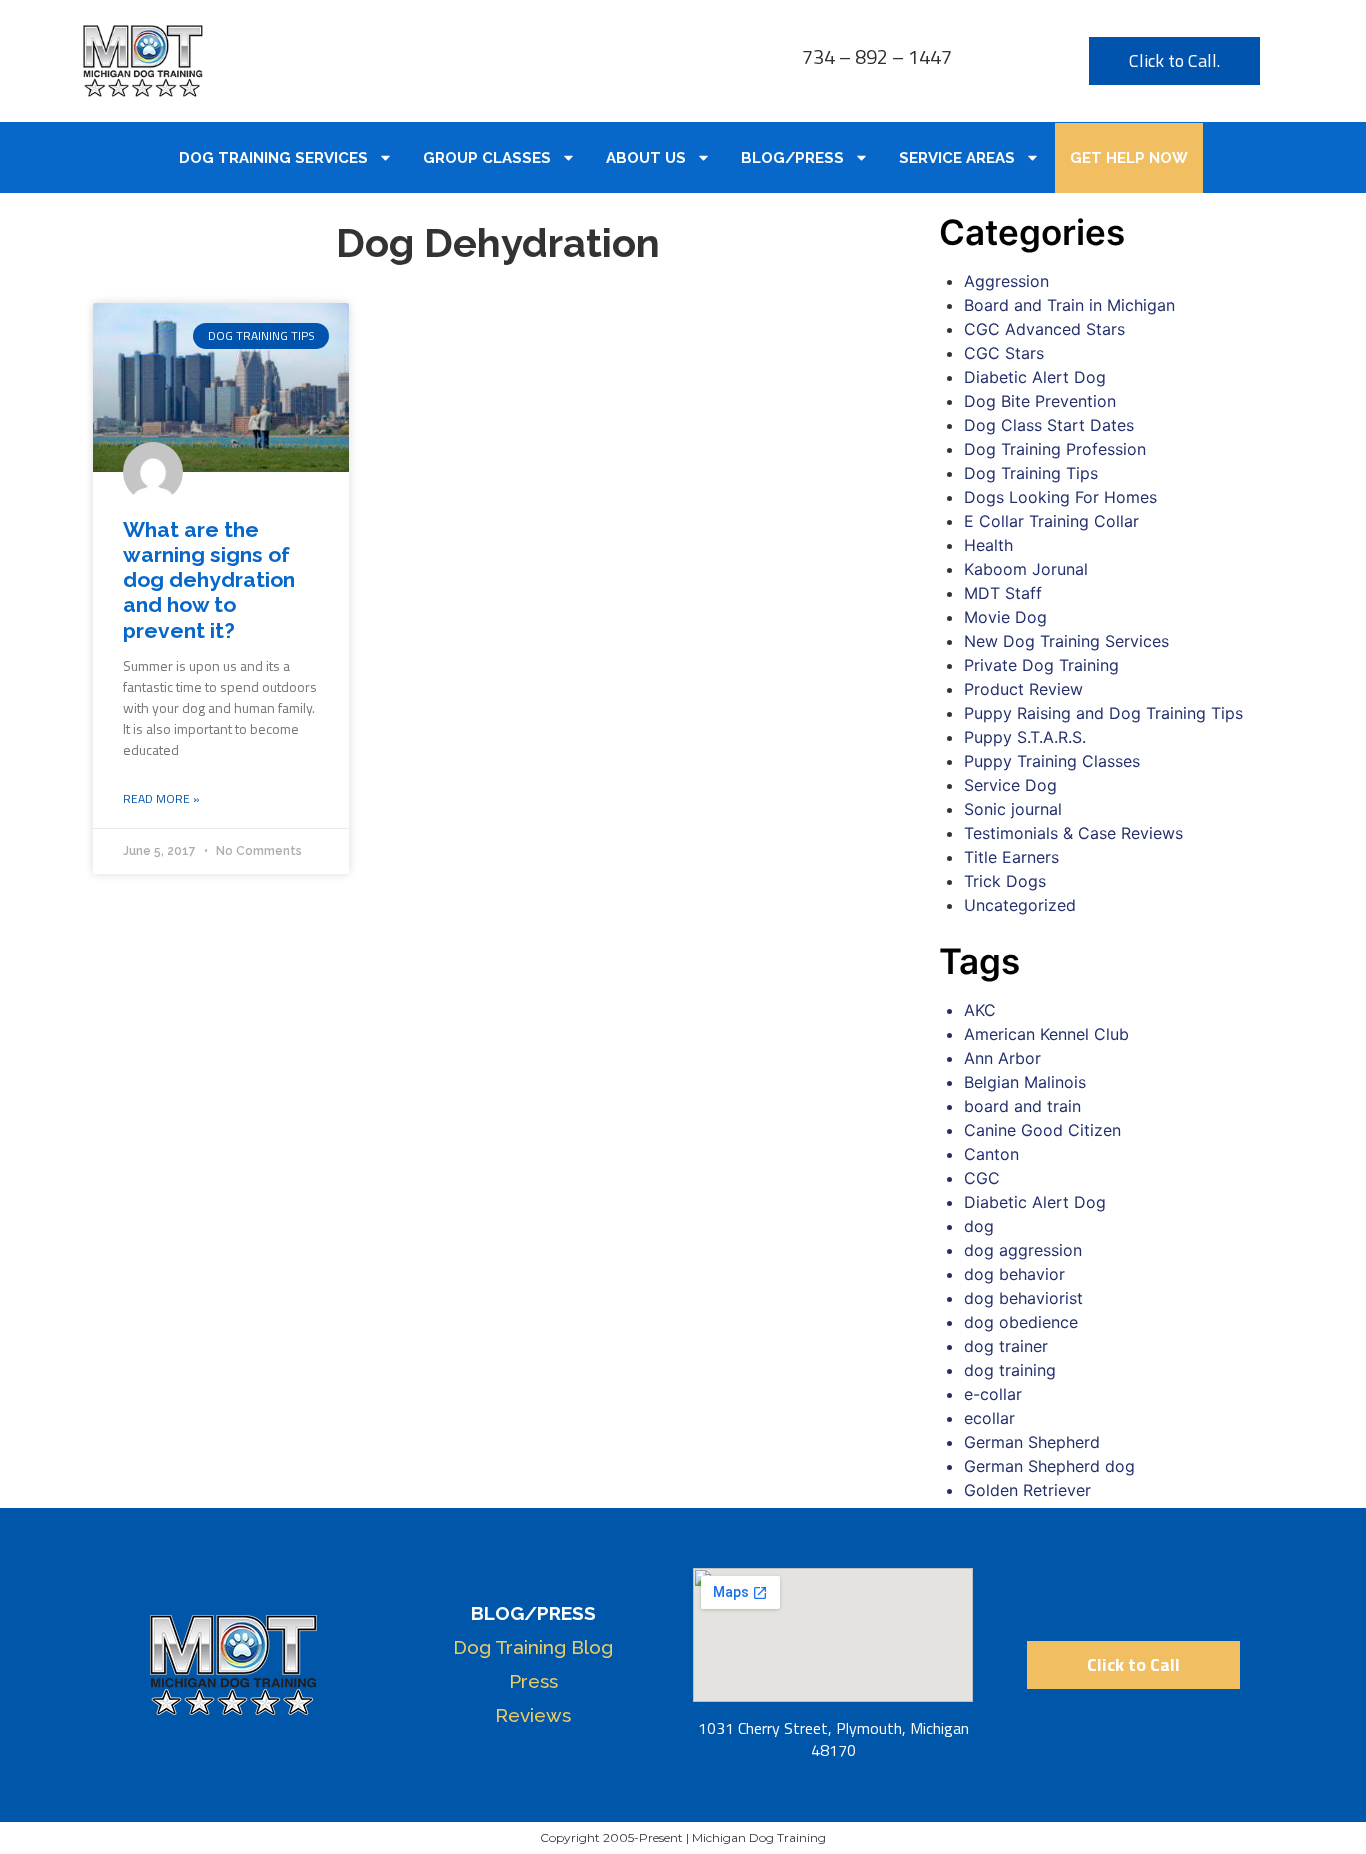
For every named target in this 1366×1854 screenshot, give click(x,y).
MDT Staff (1003, 593)
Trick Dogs (1005, 881)
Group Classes (487, 158)
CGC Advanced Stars (1044, 329)
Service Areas (957, 158)
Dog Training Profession (1055, 449)
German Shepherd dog (1049, 1466)
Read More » (161, 799)
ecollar (989, 1418)
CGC (982, 1178)
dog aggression (1023, 1250)
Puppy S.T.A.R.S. (1025, 737)
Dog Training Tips (1031, 473)
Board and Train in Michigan (1069, 305)
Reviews (533, 1715)
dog (979, 1226)
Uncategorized (1020, 905)
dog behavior (1014, 1274)
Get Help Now (1129, 158)
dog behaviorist (1023, 1298)
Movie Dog (1005, 617)
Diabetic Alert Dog (1035, 377)
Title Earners (1011, 857)
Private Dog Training (1041, 665)
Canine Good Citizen (1042, 1130)
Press (533, 1681)
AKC (980, 1010)
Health (988, 545)
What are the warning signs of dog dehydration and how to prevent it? (209, 580)
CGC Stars (1004, 353)
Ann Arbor (1002, 1058)
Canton (991, 1154)
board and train (1022, 1106)
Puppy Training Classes (1052, 761)
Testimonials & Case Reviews (1073, 833)
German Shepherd (1032, 1442)
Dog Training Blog (533, 1647)
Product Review (1023, 689)
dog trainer (1006, 1346)
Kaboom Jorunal (1026, 569)
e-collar (993, 1394)
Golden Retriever (1027, 1490)
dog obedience (1021, 1322)
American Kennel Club (1046, 1034)
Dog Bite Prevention (1040, 401)
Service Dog (1010, 785)
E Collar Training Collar (1051, 521)
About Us (646, 158)
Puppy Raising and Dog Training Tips (1103, 713)
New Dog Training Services (1066, 641)
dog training (1010, 1370)
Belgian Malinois (1025, 1082)
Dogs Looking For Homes (1060, 497)
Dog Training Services (273, 158)
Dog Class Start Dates (1049, 425)
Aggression (1006, 281)
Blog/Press (792, 158)
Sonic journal (1013, 809)
